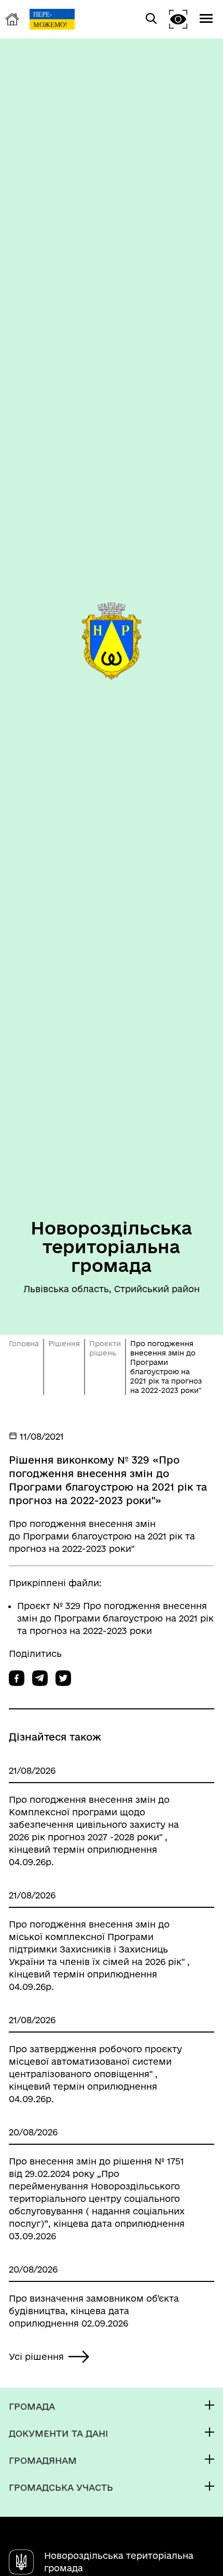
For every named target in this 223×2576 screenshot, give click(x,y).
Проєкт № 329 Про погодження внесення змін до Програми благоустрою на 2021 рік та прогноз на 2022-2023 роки (115, 1618)
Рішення (64, 1344)
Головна (24, 1344)
